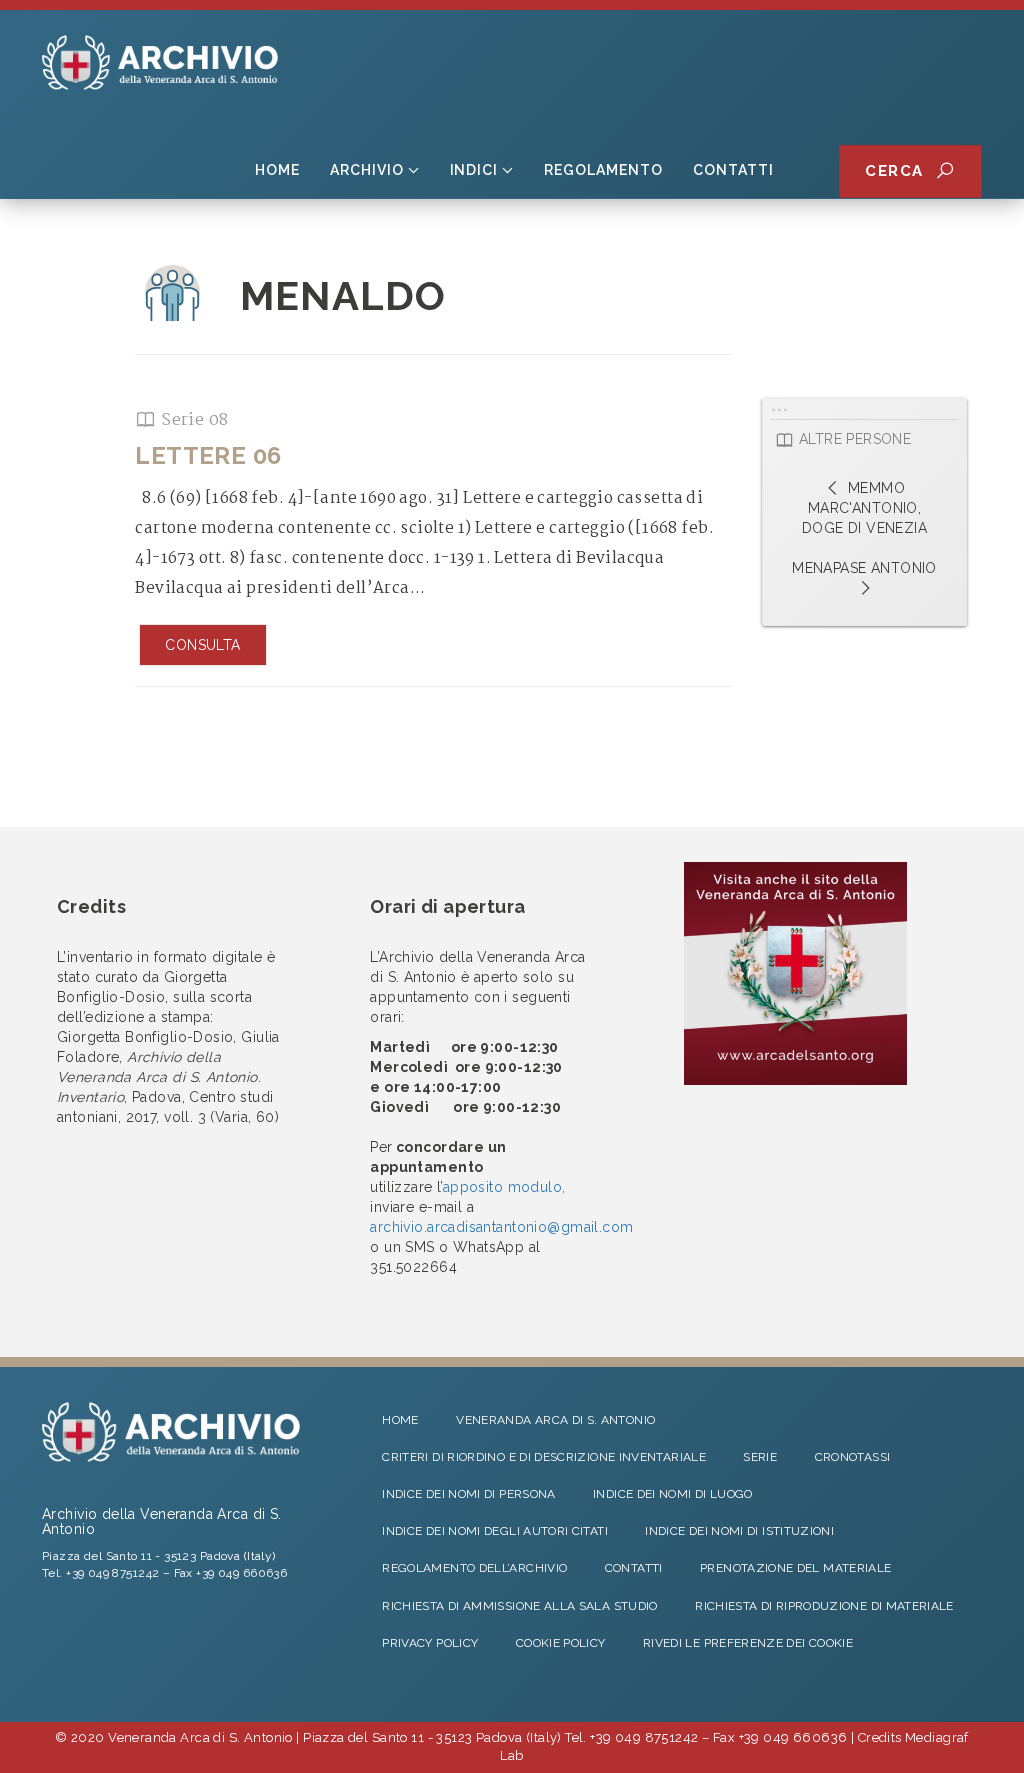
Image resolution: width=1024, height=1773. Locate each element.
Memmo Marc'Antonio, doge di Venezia (864, 508)
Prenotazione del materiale (795, 1568)
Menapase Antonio (864, 568)
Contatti (733, 170)
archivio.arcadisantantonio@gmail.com (501, 1227)
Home (277, 170)
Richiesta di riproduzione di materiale (824, 1606)
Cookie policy (561, 1643)
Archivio (367, 170)
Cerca (900, 171)
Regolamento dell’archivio (474, 1568)
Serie (760, 1457)
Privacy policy (430, 1643)
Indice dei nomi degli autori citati (495, 1531)
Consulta (202, 645)
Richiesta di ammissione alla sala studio (519, 1606)
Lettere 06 (208, 455)
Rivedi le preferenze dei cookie (748, 1643)
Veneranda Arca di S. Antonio (555, 1420)
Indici (474, 170)
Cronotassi (853, 1457)
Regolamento (603, 170)
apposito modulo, (504, 1187)
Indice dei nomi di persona (468, 1494)
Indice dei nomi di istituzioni (739, 1531)
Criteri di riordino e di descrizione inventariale (544, 1457)
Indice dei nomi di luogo (673, 1494)
